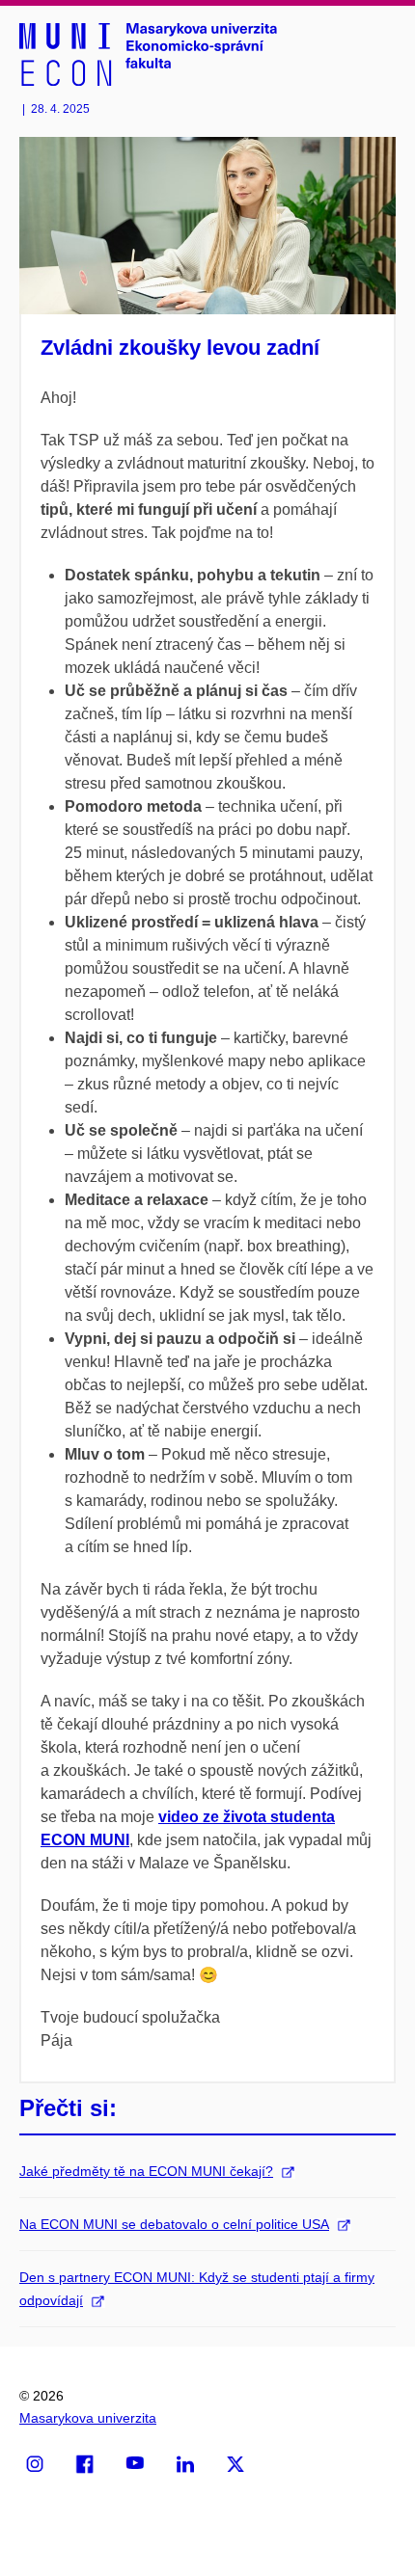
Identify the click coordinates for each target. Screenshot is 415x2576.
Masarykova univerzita (88, 2418)
